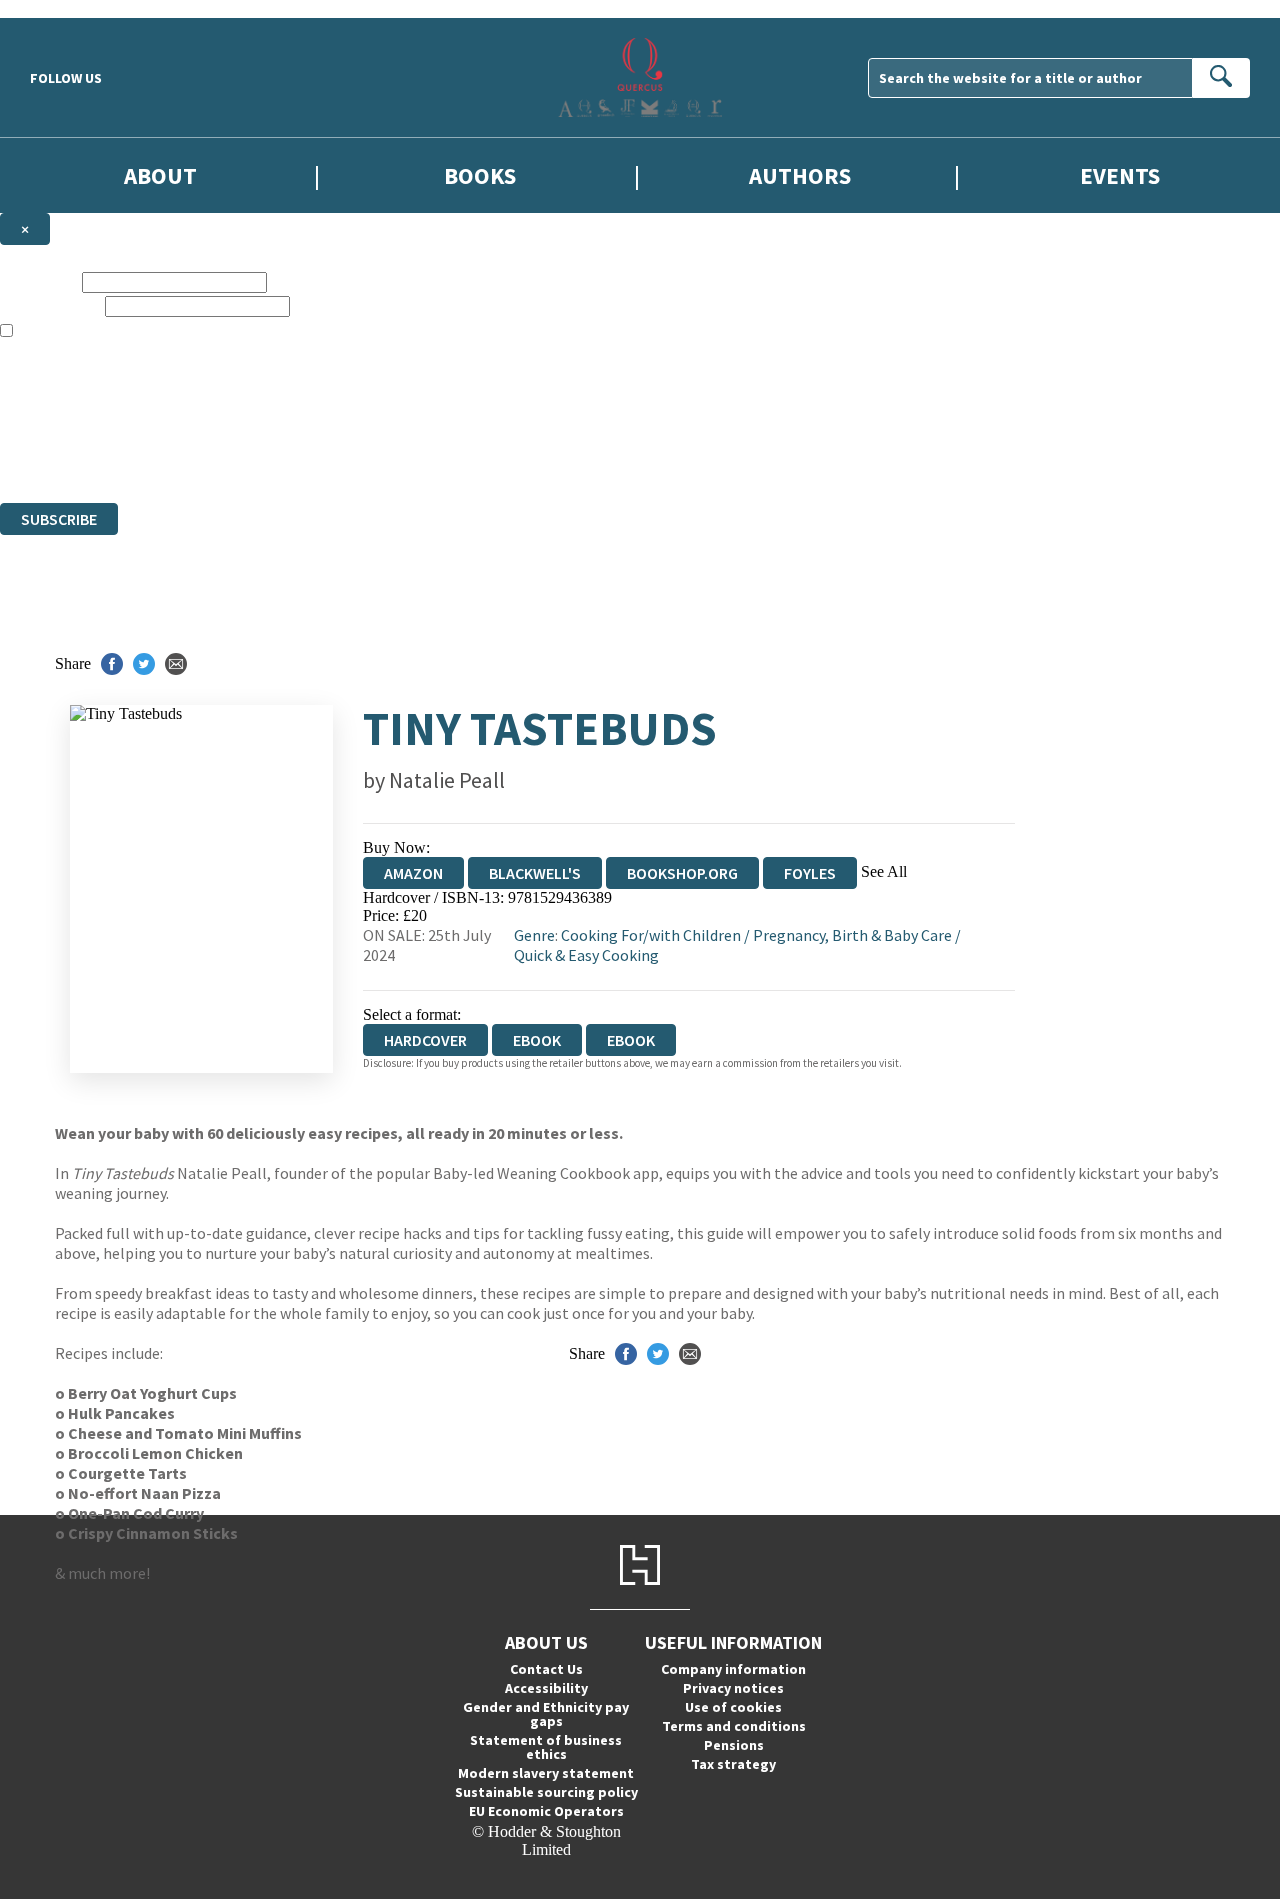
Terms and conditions (734, 1726)
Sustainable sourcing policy (546, 1792)
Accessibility (546, 1688)
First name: (39, 281)
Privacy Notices (397, 439)
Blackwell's (535, 873)
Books (480, 175)
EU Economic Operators (546, 1811)
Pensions (734, 1745)
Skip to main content (65, 8)
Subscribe (59, 519)
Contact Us (546, 1669)
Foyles (810, 873)
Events (1120, 175)
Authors (800, 175)
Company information (733, 1669)
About (160, 175)
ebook (537, 1040)
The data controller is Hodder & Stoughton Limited (161, 403)
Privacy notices (733, 1688)
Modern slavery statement (546, 1773)
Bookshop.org (682, 873)
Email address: (50, 305)
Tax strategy (733, 1764)
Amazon (413, 873)
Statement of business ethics (546, 1747)
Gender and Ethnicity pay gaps (546, 1714)
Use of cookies (733, 1707)
